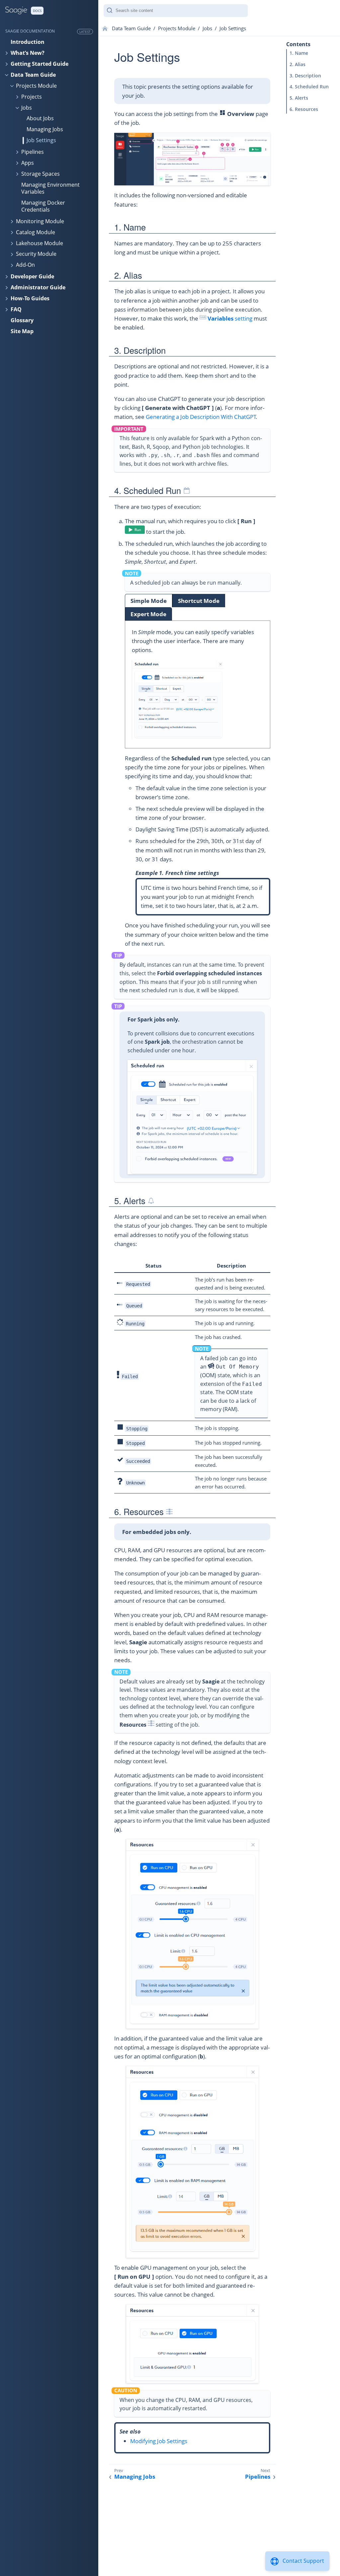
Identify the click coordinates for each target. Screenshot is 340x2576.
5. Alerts (299, 98)
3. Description (305, 76)
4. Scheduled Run (309, 87)
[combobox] (176, 11)
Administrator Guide (38, 287)
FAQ (16, 309)
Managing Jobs (45, 129)
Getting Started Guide (40, 64)
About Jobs (40, 118)
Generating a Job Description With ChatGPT (201, 417)
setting (230, 318)
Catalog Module (36, 232)
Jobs (27, 108)
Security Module (36, 254)
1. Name (299, 53)
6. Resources (304, 109)
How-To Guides (30, 298)
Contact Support (303, 2561)
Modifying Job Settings (159, 2441)
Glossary (22, 320)
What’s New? (28, 53)
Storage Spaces (41, 174)
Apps (28, 163)
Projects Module (36, 86)
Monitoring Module (40, 221)
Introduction (28, 42)
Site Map (22, 331)
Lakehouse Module (40, 243)
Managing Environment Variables (50, 188)
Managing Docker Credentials (43, 206)
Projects (32, 97)
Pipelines (33, 152)
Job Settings (41, 140)
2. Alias (297, 64)
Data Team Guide (33, 75)
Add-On (25, 265)
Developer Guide (32, 276)
